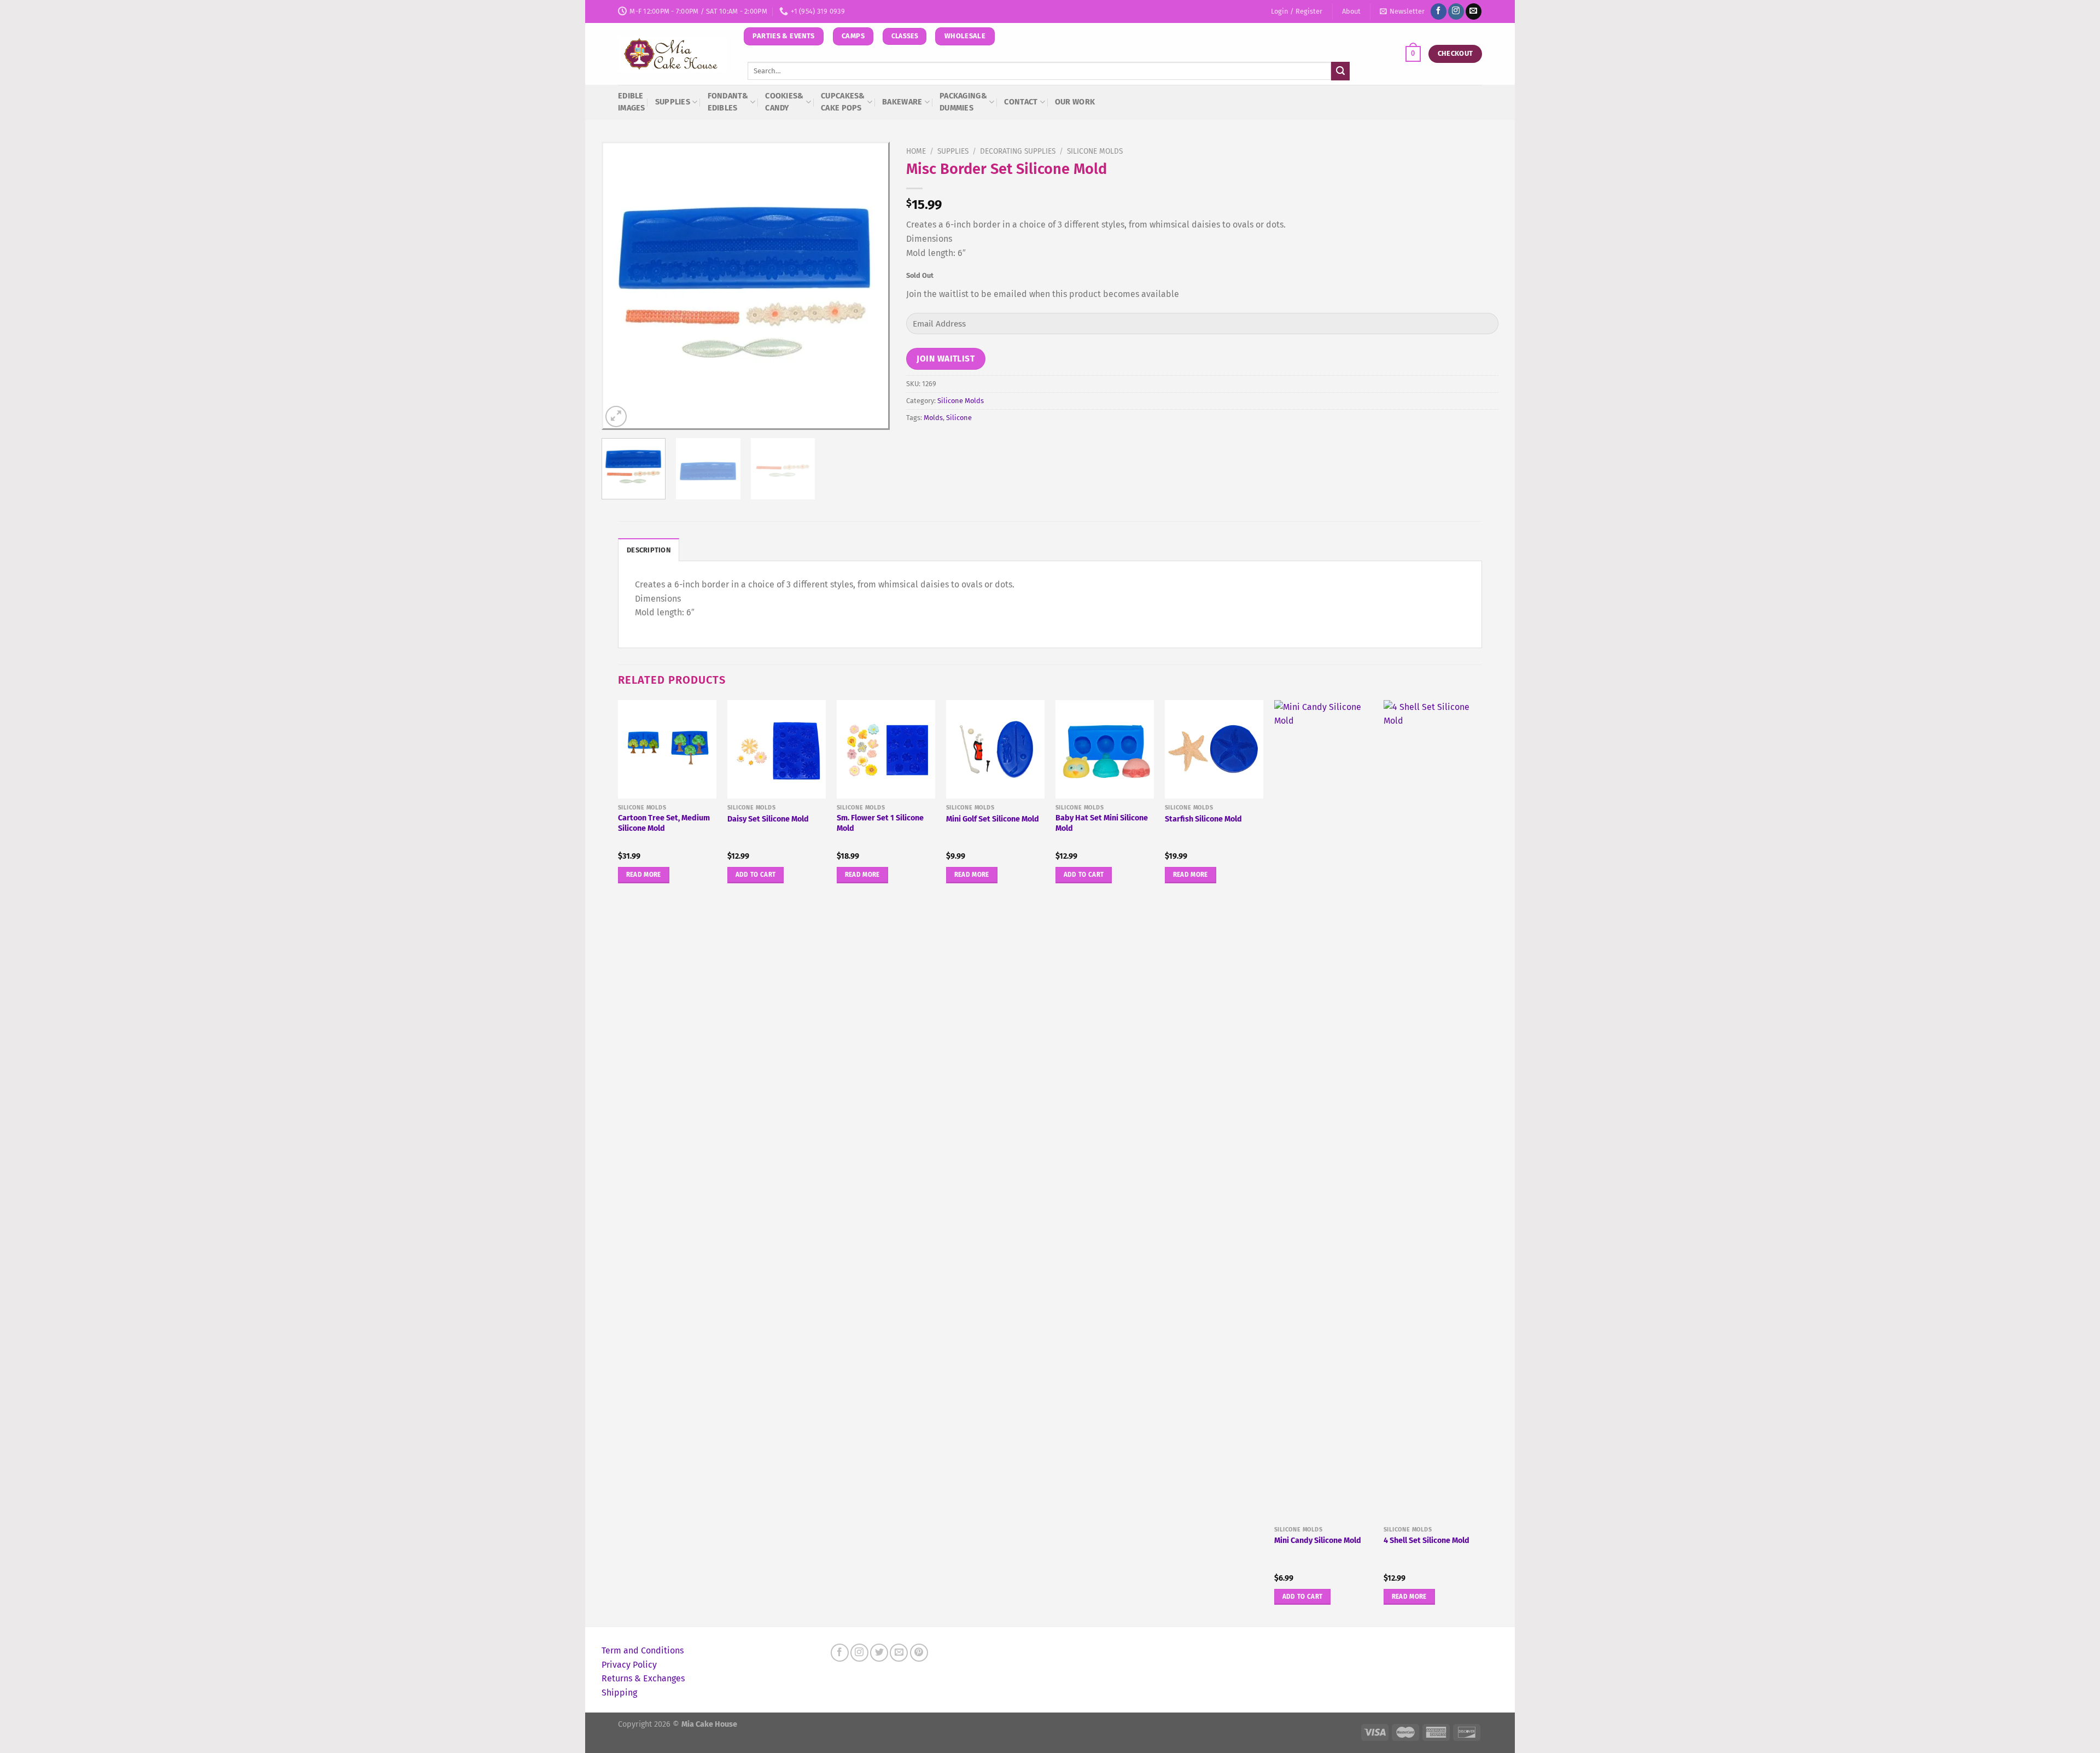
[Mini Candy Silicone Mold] (1323, 1110)
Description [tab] (649, 550)
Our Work (1075, 102)
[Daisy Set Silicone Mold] (777, 749)
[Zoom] (616, 417)
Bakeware (902, 102)
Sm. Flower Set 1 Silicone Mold (880, 823)
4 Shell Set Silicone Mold (1427, 1541)
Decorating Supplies (1018, 151)
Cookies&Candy (784, 102)
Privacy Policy (629, 1665)
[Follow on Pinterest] (919, 1653)
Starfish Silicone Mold (1203, 819)
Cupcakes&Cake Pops (843, 102)
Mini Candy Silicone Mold (1318, 1541)
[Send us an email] (1474, 11)
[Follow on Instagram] (1456, 11)
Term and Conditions (643, 1650)
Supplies (673, 102)
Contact (1021, 102)
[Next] (870, 286)
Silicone (959, 418)
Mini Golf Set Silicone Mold (993, 819)
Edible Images (632, 102)
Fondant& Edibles (728, 102)
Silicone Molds (1095, 151)
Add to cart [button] (756, 875)
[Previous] (621, 286)
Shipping (619, 1693)
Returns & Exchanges (643, 1678)
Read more (644, 875)
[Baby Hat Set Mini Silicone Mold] (1105, 749)
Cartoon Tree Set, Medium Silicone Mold (664, 823)
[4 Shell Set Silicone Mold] (1433, 1110)
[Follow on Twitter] (879, 1653)
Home (916, 151)
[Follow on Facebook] (1439, 11)
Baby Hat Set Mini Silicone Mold (1102, 823)
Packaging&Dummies (963, 102)
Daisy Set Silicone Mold (768, 819)
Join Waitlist (946, 359)
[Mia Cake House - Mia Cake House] (673, 54)
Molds (933, 418)
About (1351, 11)
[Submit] (1340, 71)
